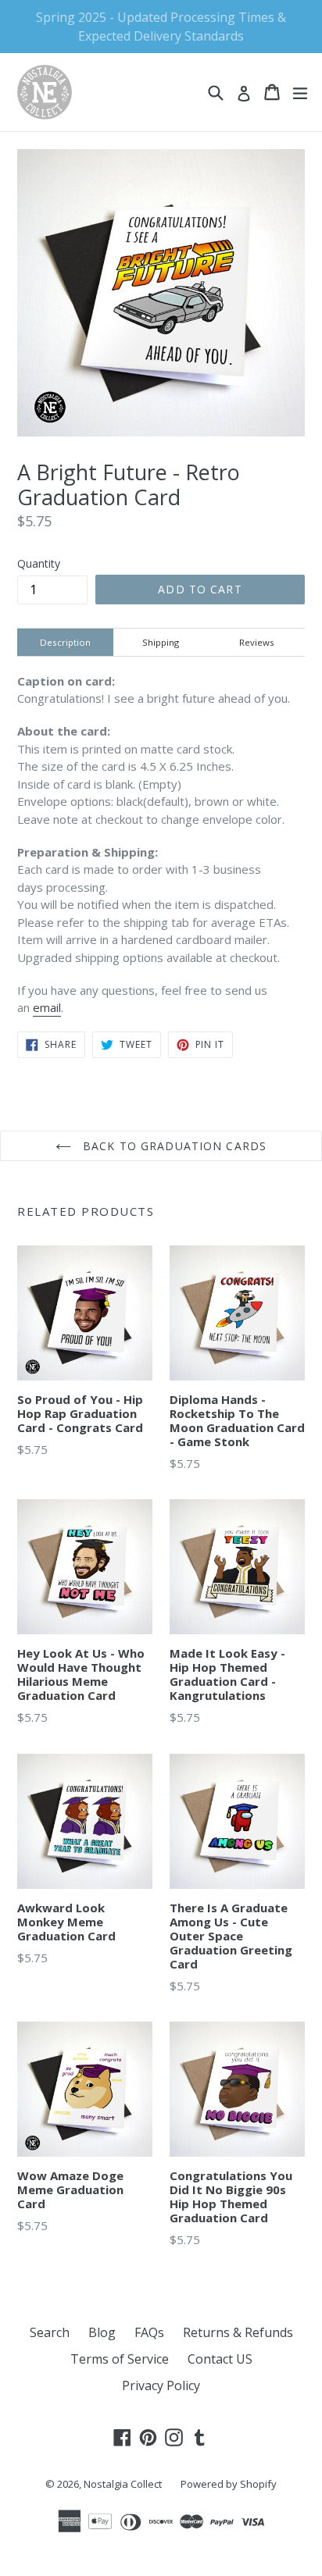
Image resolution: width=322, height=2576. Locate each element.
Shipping (161, 642)
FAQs (149, 2332)
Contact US (220, 2359)
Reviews (257, 642)
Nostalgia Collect (123, 2484)
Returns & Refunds (238, 2332)
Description (65, 642)
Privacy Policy (161, 2385)
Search (50, 2332)
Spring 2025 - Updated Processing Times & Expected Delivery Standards (161, 27)
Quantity (39, 563)
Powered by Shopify (229, 2484)
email (47, 1007)
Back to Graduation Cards (173, 1146)
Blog (102, 2332)
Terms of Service (120, 2359)
